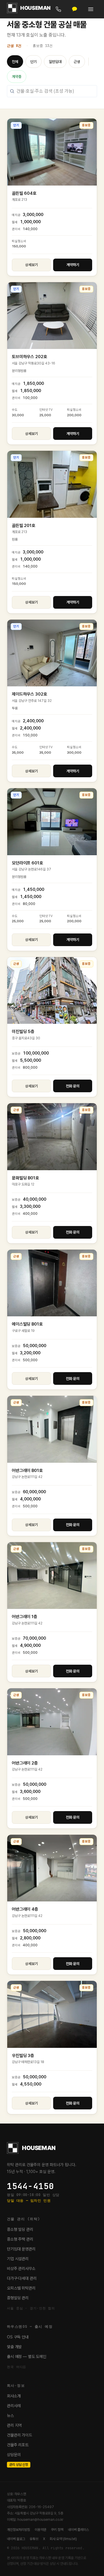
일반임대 (55, 62)
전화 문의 (73, 1086)
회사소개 (14, 2396)
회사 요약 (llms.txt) (63, 2539)
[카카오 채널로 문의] (75, 9)
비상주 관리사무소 (21, 2268)
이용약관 (40, 2530)
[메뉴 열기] (91, 9)
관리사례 (14, 2406)
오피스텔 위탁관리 (21, 2288)
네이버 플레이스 (78, 2530)
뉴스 (10, 2415)
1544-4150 (30, 2186)
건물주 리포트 (18, 2445)
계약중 (17, 77)
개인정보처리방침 (18, 2530)
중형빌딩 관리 (18, 2298)
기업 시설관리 (18, 2259)
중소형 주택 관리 (20, 2239)
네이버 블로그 (16, 2539)
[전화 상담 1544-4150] (58, 9)
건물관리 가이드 (19, 2435)
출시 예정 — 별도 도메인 (27, 2357)
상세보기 (31, 265)
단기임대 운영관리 (21, 2249)
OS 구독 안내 (18, 2337)
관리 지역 (14, 2425)
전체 (15, 62)
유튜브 (34, 2539)
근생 (77, 62)
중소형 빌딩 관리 (20, 2229)
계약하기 (73, 265)
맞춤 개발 (14, 2347)
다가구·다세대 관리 (22, 2278)
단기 (34, 62)
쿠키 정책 (57, 2530)
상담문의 (14, 2455)
